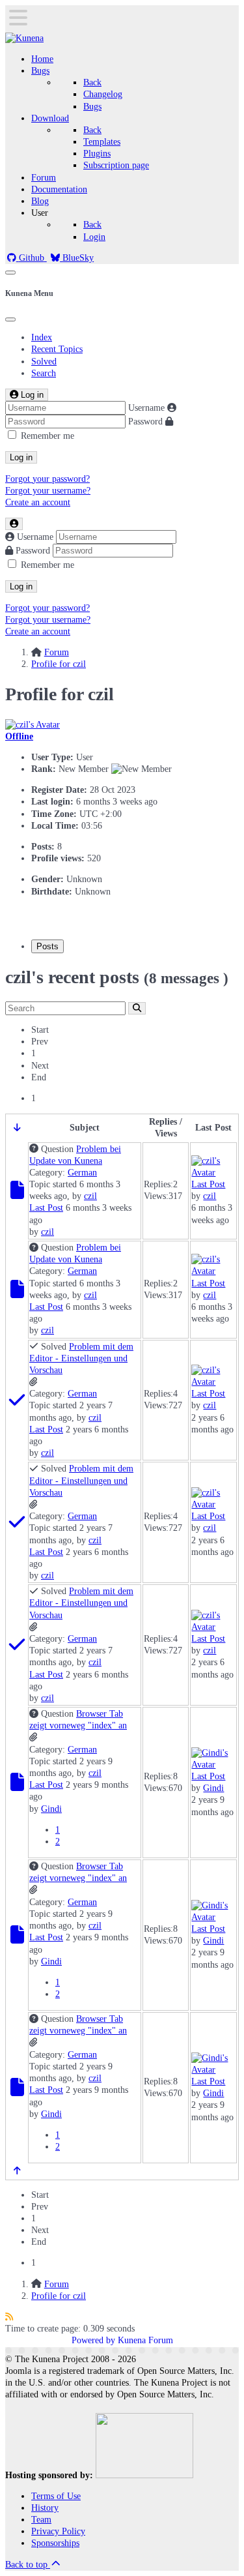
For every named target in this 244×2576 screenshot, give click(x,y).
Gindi (51, 1809)
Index (42, 337)
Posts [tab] (47, 946)
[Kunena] (24, 38)
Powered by (93, 2340)
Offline (19, 736)
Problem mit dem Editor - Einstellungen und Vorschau (81, 1358)
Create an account (38, 502)
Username (146, 408)
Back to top (28, 2565)
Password (145, 422)
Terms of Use (56, 2496)
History (45, 2508)
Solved (44, 362)
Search (44, 373)
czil (90, 1196)
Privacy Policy (58, 2531)
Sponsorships (55, 2543)
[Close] (10, 319)
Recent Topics (57, 349)
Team (41, 2520)
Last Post (46, 1208)
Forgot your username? (48, 491)
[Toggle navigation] (10, 273)
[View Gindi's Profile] (213, 1765)
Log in (21, 457)
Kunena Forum (145, 2340)
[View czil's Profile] (33, 725)
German (82, 1173)
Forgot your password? (47, 479)
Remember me (47, 436)
